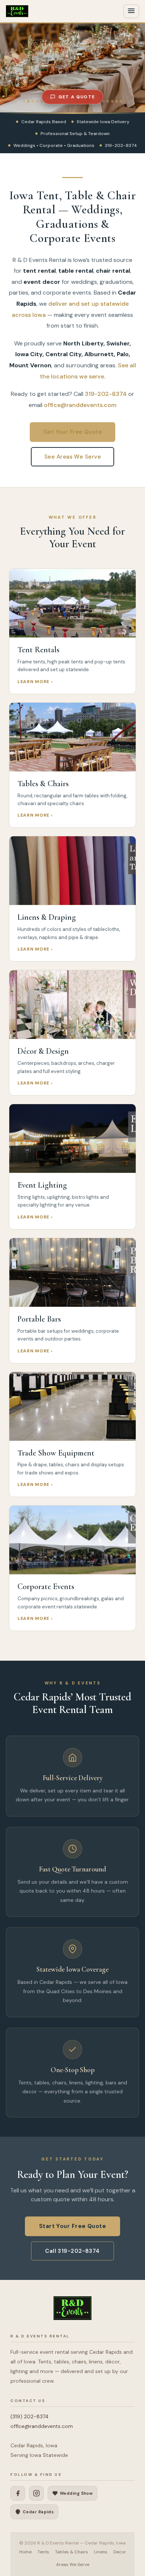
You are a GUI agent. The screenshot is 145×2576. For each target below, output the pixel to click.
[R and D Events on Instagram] (36, 2493)
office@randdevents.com (80, 405)
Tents (43, 2552)
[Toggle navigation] (131, 11)
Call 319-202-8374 (72, 2251)
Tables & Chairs (72, 2552)
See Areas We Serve (72, 457)
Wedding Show (76, 2493)
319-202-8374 (106, 394)
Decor (120, 2552)
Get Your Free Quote (73, 432)
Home (25, 2552)
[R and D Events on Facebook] (18, 2493)
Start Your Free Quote (72, 2226)
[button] (4, 68)
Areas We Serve (73, 2564)
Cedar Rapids (38, 2512)
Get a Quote (77, 97)
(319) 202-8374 (30, 2416)
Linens (101, 2552)
